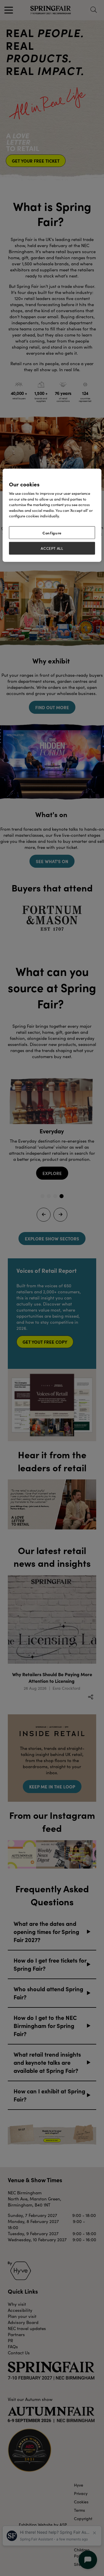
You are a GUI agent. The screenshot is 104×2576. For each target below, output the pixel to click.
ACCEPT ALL (52, 548)
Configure (52, 532)
